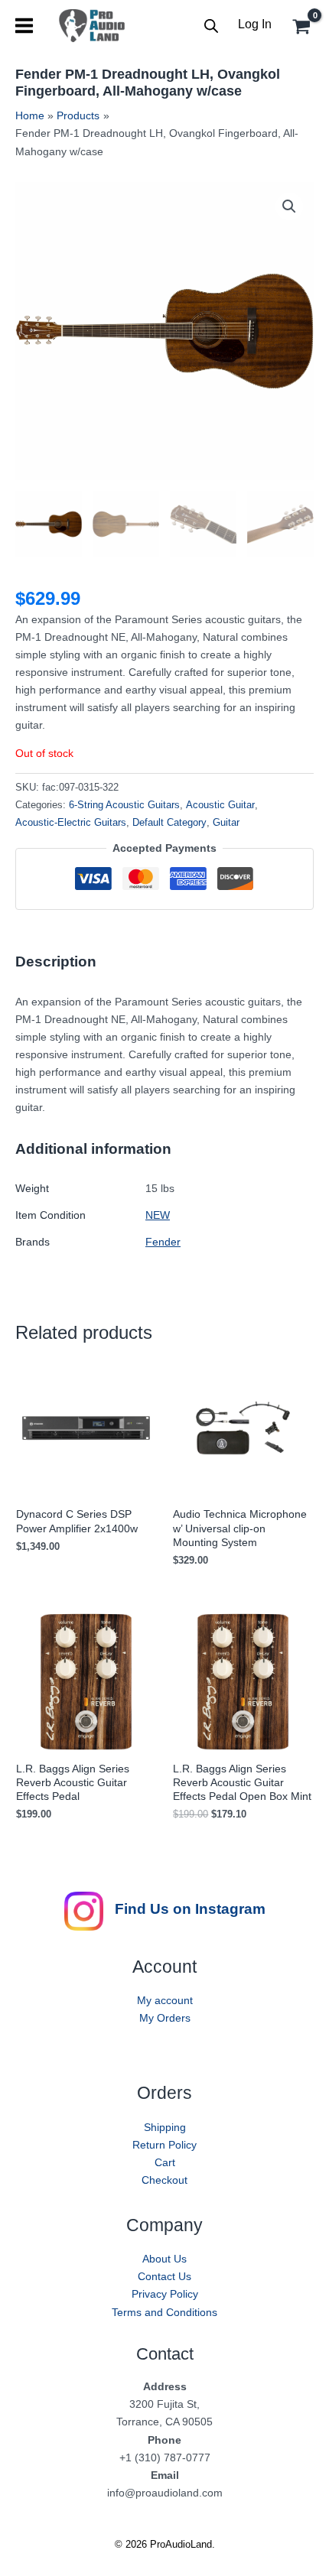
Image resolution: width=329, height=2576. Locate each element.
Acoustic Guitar (220, 805)
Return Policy (164, 2145)
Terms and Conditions (164, 2312)
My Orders (165, 2018)
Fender (163, 1242)
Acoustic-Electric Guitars (71, 823)
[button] (289, 206)
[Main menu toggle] (24, 26)
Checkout (164, 2180)
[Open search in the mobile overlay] (211, 26)
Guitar (226, 823)
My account (165, 2000)
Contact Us (164, 2276)
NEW (158, 1215)
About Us (164, 2259)
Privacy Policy (165, 2294)
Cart (165, 2162)
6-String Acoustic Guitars (124, 805)
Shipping (165, 2127)
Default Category (169, 823)
